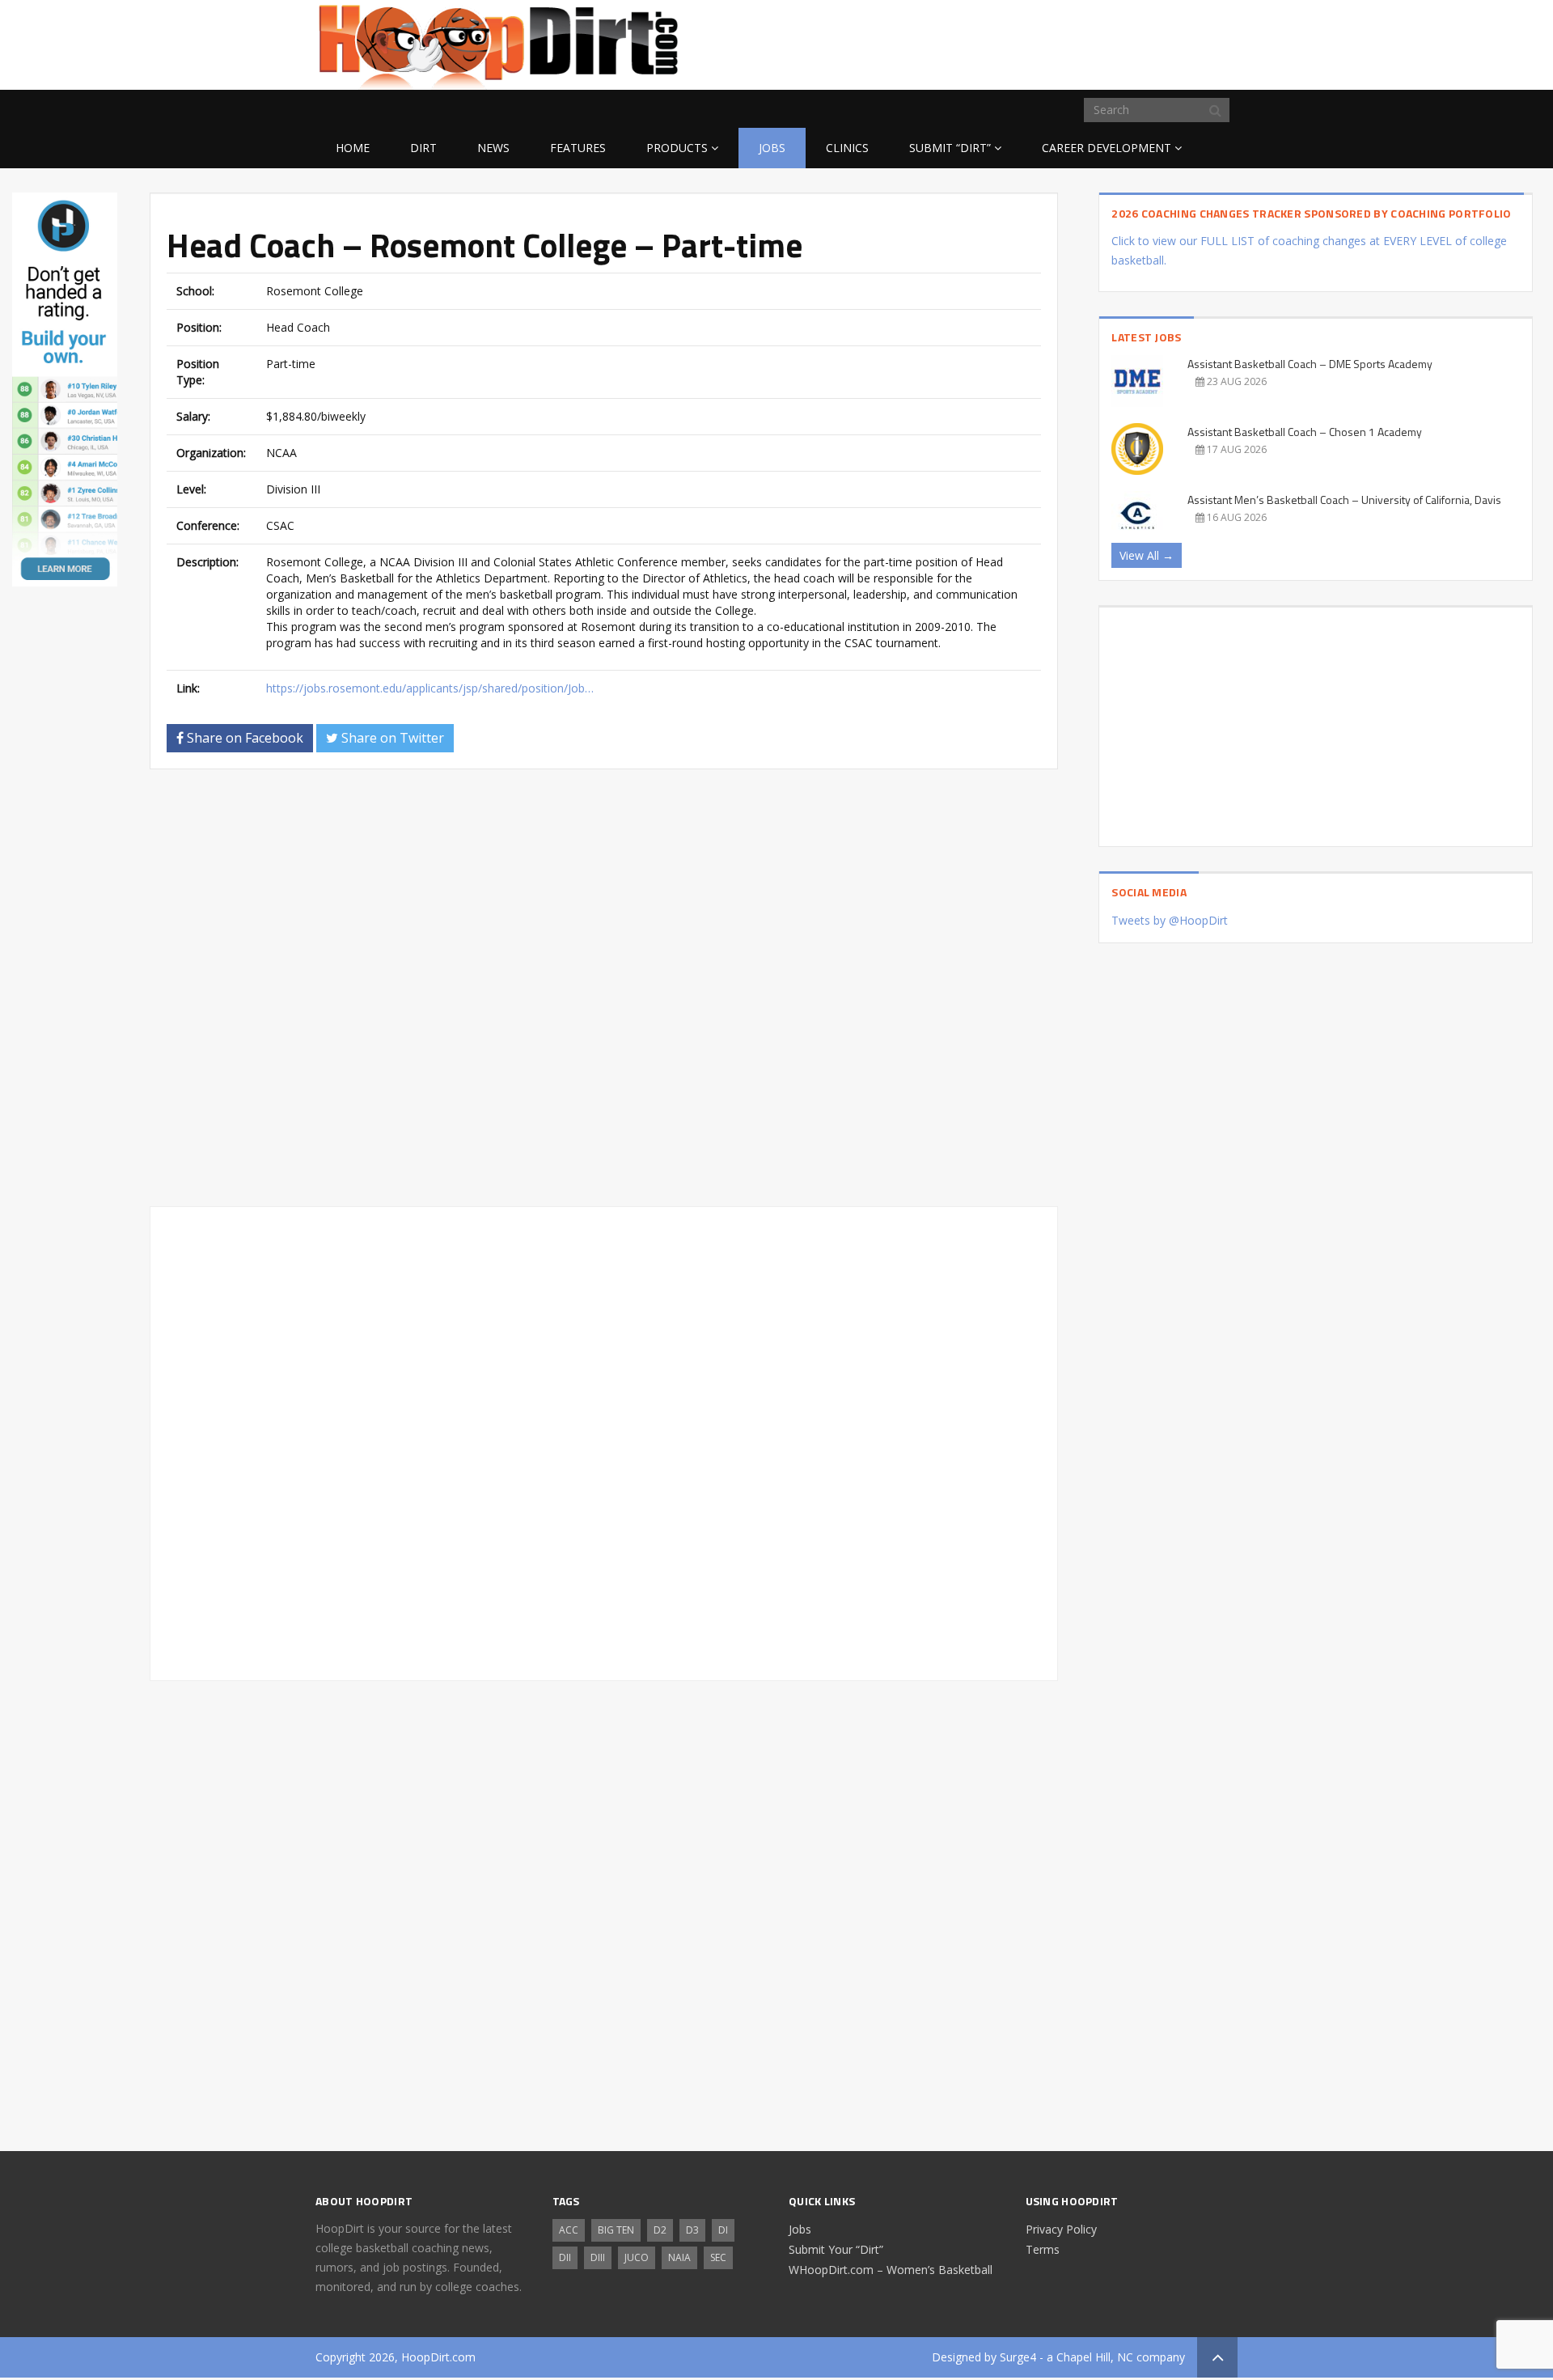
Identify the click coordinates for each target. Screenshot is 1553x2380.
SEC (718, 2257)
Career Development (1107, 148)
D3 (692, 2230)
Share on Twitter (391, 738)
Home (353, 148)
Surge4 (1018, 2357)
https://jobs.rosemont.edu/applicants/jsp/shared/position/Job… (430, 688)
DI (723, 2230)
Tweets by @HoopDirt (1170, 920)
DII (565, 2257)
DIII (598, 2257)
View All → (1147, 555)
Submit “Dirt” (950, 148)
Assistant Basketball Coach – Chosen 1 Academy (1305, 432)
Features (578, 148)
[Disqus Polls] (604, 988)
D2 (660, 2230)
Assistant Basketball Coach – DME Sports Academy (1310, 364)
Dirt (423, 148)
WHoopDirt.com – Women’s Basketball (891, 2270)
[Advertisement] (1108, 42)
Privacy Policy (1061, 2229)
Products (677, 148)
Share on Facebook (243, 738)
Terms (1043, 2249)
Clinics (847, 148)
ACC (569, 2230)
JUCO (637, 2257)
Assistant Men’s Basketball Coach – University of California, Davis (1344, 500)
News (493, 148)
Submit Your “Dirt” (836, 2249)
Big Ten (616, 2230)
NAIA (679, 2257)
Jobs (772, 148)
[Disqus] (604, 1441)
